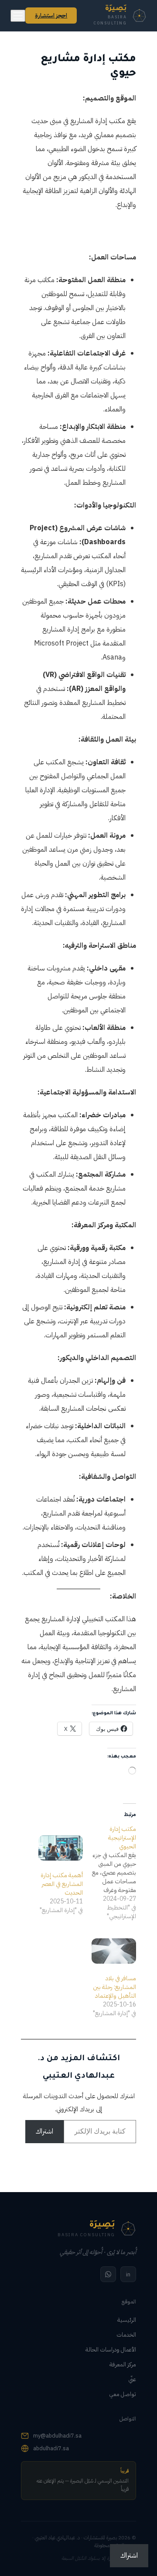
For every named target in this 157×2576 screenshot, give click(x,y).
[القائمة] (18, 16)
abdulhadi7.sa (51, 2448)
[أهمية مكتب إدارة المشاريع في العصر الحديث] (61, 1848)
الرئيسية (127, 2320)
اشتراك (44, 2131)
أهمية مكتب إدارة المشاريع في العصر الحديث (62, 1884)
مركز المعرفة (123, 2364)
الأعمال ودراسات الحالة (111, 2350)
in (128, 2274)
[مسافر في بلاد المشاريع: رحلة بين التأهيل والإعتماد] (114, 1951)
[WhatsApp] (108, 2274)
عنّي (132, 2379)
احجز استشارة (51, 16)
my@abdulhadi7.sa (57, 2436)
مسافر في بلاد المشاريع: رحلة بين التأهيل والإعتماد (114, 1987)
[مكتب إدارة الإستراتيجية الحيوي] (109, 1873)
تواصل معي (123, 2394)
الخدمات (126, 2335)
